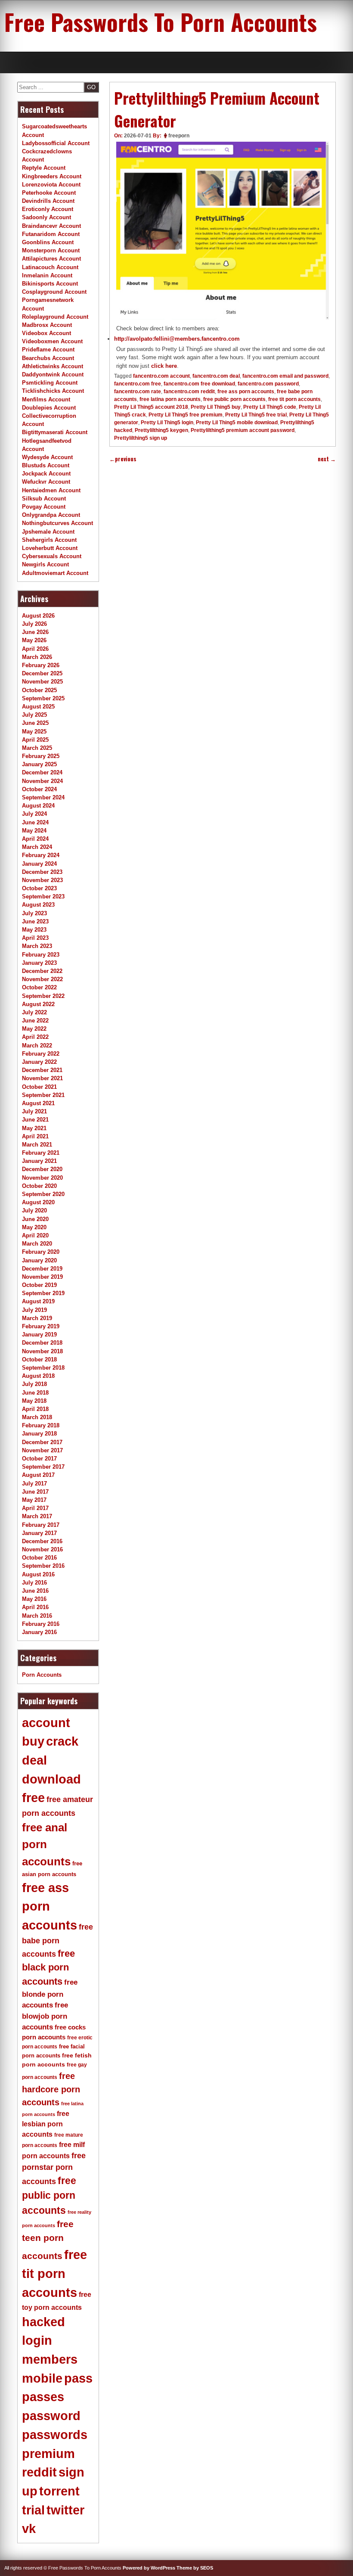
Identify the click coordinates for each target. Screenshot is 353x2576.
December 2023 (42, 872)
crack (62, 1741)
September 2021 (43, 1095)
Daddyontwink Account (53, 374)
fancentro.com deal (216, 376)
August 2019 (38, 1301)
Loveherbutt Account (50, 548)
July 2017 (34, 1484)
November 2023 (42, 880)
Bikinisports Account (50, 284)
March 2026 (37, 657)
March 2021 (37, 1145)
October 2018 (39, 1359)
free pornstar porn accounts (54, 2169)
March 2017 (37, 1516)
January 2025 (39, 764)
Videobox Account (46, 333)
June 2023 (35, 921)
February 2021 (41, 1153)
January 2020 (39, 1260)
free (33, 1798)
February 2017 (41, 1525)
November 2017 (42, 1450)
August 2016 (38, 1574)
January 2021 (39, 1161)
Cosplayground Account (54, 292)
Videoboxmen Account (52, 341)
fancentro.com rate (138, 392)
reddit (39, 2472)
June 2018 (35, 1393)
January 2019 (39, 1335)
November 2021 (42, 1078)
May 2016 (34, 1599)
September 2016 (43, 1566)
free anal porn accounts (46, 1844)
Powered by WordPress (149, 2568)
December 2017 (42, 1442)
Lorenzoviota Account (51, 185)
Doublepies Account (49, 408)
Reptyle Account (44, 168)
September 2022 (43, 996)
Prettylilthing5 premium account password (243, 430)
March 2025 (37, 748)
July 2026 (34, 624)
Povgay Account (44, 507)
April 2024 (35, 839)
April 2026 (35, 649)
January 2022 (39, 1062)
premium (48, 2454)
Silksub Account (44, 499)
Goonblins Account (48, 242)
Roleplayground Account (55, 317)
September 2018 (43, 1368)
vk (29, 2529)
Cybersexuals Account (52, 556)
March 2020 (37, 1244)
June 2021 (35, 1120)
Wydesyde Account (47, 457)
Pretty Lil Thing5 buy (216, 407)
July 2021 (34, 1111)
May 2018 (34, 1401)
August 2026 (38, 616)
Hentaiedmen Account (51, 490)
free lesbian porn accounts (46, 2124)
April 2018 (35, 1409)
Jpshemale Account (48, 532)
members (50, 2359)
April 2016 (35, 1607)
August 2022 (38, 1004)
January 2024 (39, 864)
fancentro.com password (268, 384)
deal (34, 1760)
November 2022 (42, 979)
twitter (65, 2510)
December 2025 (42, 673)
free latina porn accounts (170, 399)
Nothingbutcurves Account (57, 523)
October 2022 (39, 987)
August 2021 (38, 1103)
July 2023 (34, 913)
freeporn (179, 136)
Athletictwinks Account (53, 366)
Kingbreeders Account (52, 176)
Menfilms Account (46, 399)
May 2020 (34, 1227)
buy (33, 1741)
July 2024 (34, 814)
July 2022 (34, 1012)
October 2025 (39, 690)
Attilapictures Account (51, 259)
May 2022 (34, 1029)
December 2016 (42, 1541)
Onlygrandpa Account (51, 515)
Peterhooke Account (49, 193)
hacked (43, 2322)
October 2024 (39, 789)
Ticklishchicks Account (53, 391)
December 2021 (42, 1070)
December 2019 (42, 1269)
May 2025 (34, 732)
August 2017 (38, 1475)
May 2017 (34, 1500)
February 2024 (41, 855)
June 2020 (35, 1219)
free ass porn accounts (246, 392)
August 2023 (38, 905)
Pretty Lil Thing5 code (270, 407)
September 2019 (43, 1293)
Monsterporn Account (51, 250)
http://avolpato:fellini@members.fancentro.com (177, 339)
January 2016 (39, 1632)
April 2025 (35, 740)
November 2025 (42, 682)
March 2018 (37, 1417)
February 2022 (41, 1054)
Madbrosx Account (47, 325)
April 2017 (35, 1508)
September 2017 (43, 1467)
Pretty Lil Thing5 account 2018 (151, 407)
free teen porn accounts (48, 2240)
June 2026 (35, 632)
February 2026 (41, 665)
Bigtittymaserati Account (55, 432)
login (37, 2340)
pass (78, 2378)
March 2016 (37, 1616)
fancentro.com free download (199, 384)
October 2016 (39, 1558)
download (51, 1779)
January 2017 (39, 1533)
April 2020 (35, 1235)
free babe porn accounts (57, 1941)
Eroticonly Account (48, 209)
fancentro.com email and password (285, 376)
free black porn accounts (48, 1967)
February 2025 (41, 756)
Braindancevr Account (51, 226)
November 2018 (42, 1351)
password (51, 2416)
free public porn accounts (234, 399)
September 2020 (43, 1194)
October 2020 (39, 1186)
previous (123, 459)
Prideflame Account (48, 350)
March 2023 (37, 946)
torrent (59, 2491)
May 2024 (34, 831)
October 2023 (39, 888)
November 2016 (42, 1549)
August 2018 (38, 1376)
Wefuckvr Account (46, 482)
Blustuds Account (46, 465)
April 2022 (35, 1037)
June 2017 (35, 1492)
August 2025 (38, 707)
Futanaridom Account (51, 234)
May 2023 (34, 930)
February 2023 (41, 955)
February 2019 (41, 1326)
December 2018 (42, 1343)
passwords (55, 2435)
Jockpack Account (46, 474)
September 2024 (43, 797)
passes (43, 2397)
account (46, 1723)
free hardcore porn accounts (51, 2089)
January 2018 (39, 1434)
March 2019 (37, 1318)
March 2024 (37, 847)
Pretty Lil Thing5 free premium (186, 415)
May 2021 (34, 1128)
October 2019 (39, 1285)
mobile (42, 2378)
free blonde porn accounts (50, 1994)
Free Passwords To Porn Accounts (161, 22)
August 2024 (38, 806)
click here (164, 366)
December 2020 (42, 1169)
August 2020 (38, 1202)
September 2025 (43, 698)
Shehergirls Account (49, 540)
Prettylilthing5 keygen (161, 430)
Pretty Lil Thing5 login (167, 423)
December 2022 (42, 971)
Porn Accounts (42, 1675)
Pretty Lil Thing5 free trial (256, 415)
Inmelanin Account (47, 275)
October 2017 (39, 1459)
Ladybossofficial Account (56, 143)
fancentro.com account (161, 376)
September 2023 (43, 896)
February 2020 (41, 1252)
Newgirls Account (45, 564)
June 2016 (35, 1591)
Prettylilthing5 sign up (141, 438)
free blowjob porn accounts (45, 2016)
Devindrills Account (48, 201)
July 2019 (34, 1310)
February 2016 (41, 1624)
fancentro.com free (138, 384)
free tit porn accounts (294, 399)
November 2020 (42, 1178)
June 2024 (35, 822)
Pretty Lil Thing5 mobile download (237, 423)
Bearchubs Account (48, 358)
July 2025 (34, 715)
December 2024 (42, 772)
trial (33, 2510)
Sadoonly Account (46, 217)
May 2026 (34, 640)
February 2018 (41, 1425)
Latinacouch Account (50, 267)
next (327, 459)
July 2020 (34, 1210)
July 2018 (34, 1384)
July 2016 (34, 1583)
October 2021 (39, 1087)
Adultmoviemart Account (55, 573)
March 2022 (37, 1046)
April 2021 (35, 1136)
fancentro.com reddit (189, 392)
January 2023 (39, 963)
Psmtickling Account (50, 383)
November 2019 (42, 1277)
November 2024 (42, 781)
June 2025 (35, 723)
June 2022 (35, 1021)
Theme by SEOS (195, 2568)
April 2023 (35, 938)
